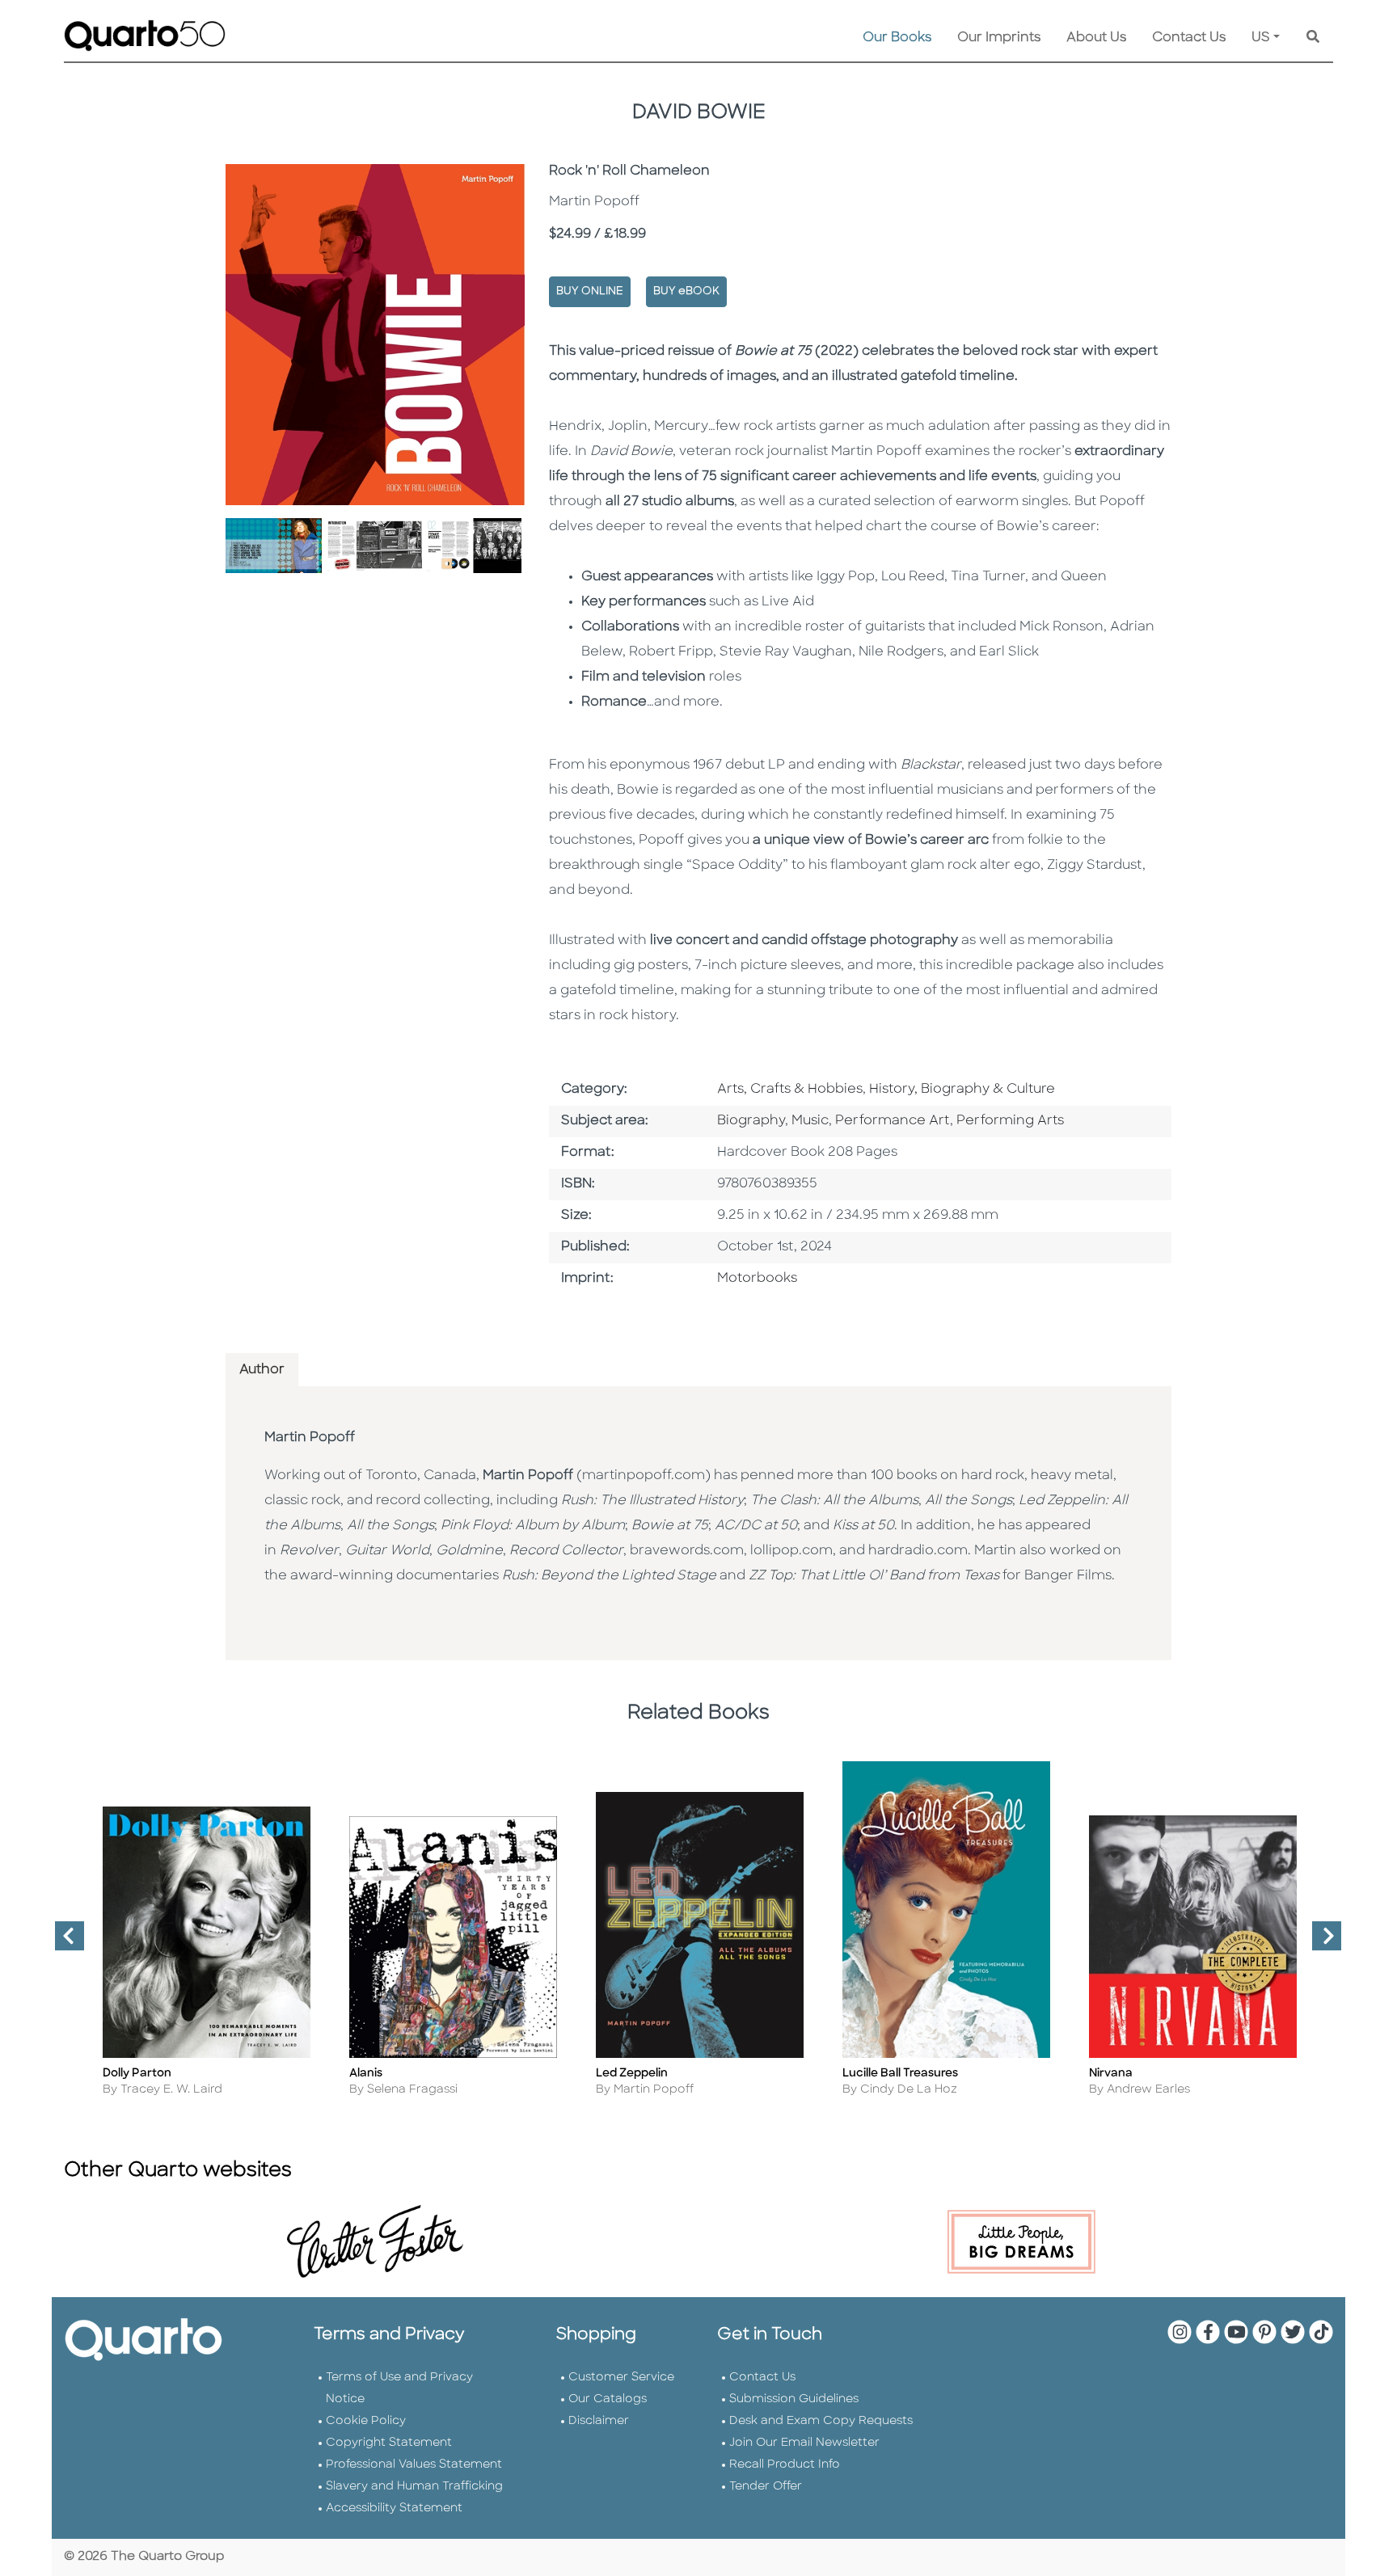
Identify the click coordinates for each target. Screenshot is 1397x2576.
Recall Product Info (785, 2465)
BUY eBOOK (686, 291)
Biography (751, 1121)
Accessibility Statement (394, 2509)
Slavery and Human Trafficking (414, 2487)
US (1261, 38)
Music (810, 1121)
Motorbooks (757, 1279)
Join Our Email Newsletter (804, 2443)
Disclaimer (599, 2421)
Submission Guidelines (794, 2399)
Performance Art (893, 1121)
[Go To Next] (1320, 1942)
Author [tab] (262, 1370)
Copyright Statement (389, 2443)
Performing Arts (1010, 1121)
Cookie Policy (366, 2421)
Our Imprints (999, 38)
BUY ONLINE (590, 291)
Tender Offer (766, 2487)
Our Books (897, 38)
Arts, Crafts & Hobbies (790, 1090)
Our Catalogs (608, 2399)
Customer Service (621, 2378)
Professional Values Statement (414, 2465)
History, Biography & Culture (962, 1090)
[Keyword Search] (1313, 38)
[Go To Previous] (63, 1942)
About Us (1096, 38)
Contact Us (1189, 38)
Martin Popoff (310, 1438)
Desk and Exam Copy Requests (821, 2421)
